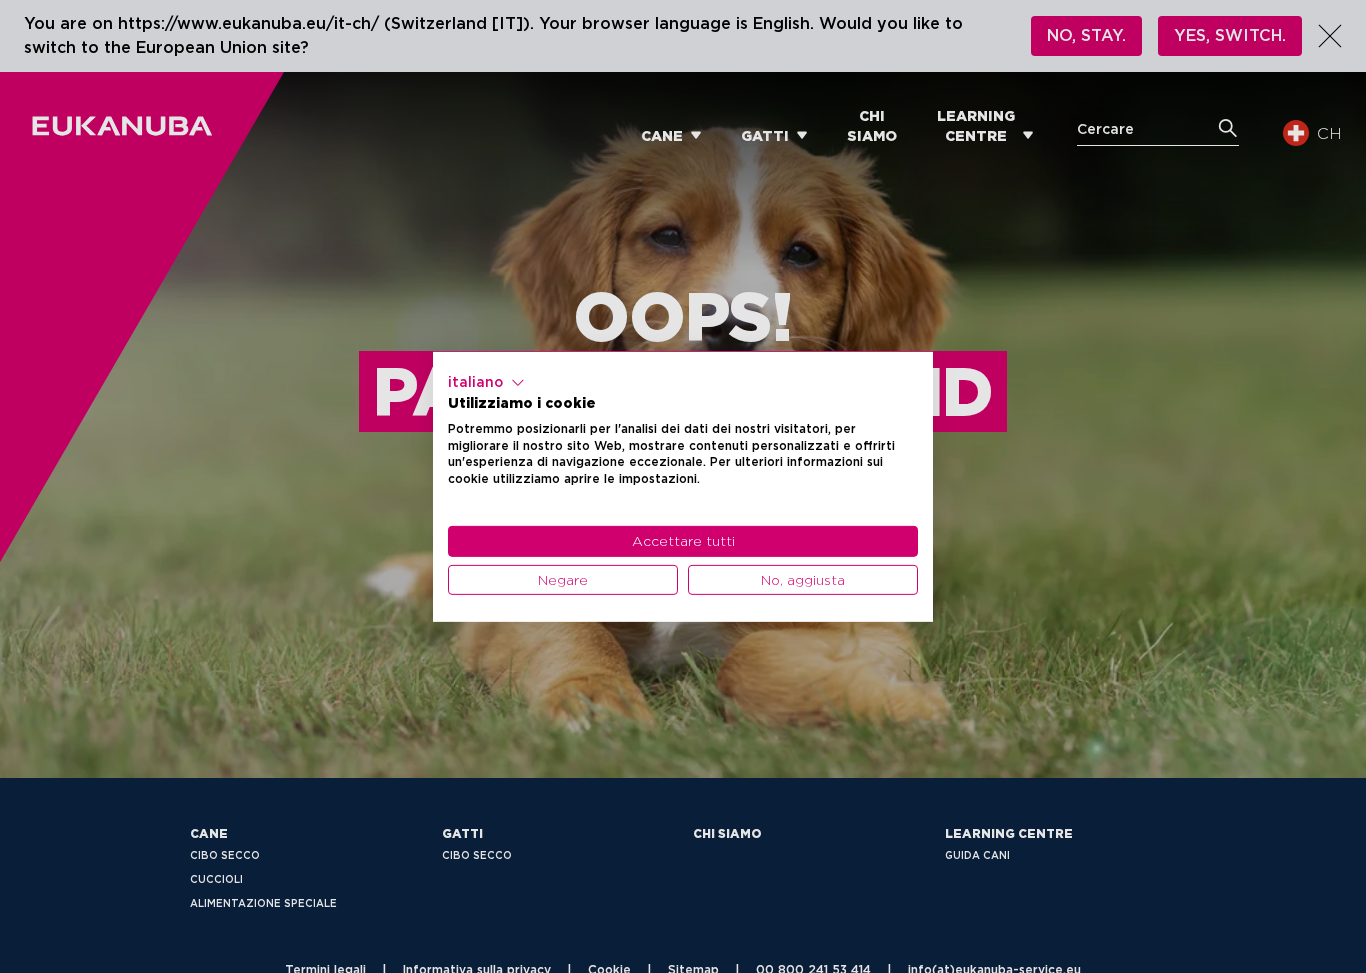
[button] (486, 382)
